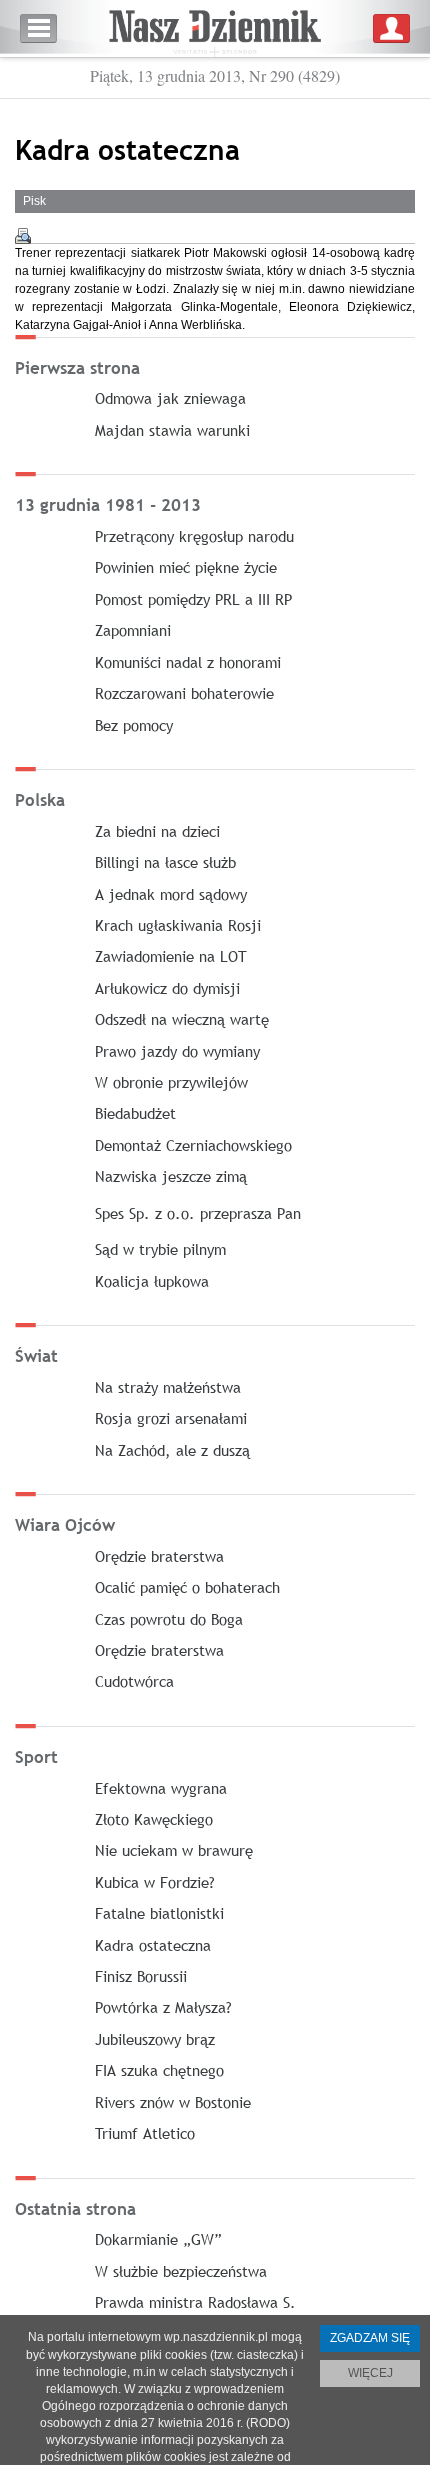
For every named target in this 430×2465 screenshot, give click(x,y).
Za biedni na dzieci (157, 831)
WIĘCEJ (370, 2373)
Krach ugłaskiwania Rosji (178, 925)
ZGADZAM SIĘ (370, 2338)
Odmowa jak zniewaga (170, 398)
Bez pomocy (134, 725)
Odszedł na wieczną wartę (182, 1019)
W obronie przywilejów (171, 1082)
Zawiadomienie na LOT (171, 956)
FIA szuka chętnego (159, 2070)
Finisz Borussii (141, 1976)
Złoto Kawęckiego (154, 1819)
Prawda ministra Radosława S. (195, 2302)
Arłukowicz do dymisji (167, 988)
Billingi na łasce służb (165, 862)
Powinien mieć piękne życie (186, 567)
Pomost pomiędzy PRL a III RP (193, 599)
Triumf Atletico (145, 2133)
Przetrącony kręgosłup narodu (194, 536)
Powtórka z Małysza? (163, 2007)
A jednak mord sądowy (171, 894)
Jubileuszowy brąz (155, 2039)
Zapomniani (133, 630)
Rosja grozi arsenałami (171, 1418)
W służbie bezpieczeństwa (181, 2271)
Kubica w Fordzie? (155, 1882)
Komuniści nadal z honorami (188, 662)
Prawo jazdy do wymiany (177, 1051)
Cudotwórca (134, 1681)
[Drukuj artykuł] (23, 236)
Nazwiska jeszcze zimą (171, 1176)
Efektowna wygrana (161, 1788)
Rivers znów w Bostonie (173, 2102)
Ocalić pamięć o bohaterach (187, 1587)
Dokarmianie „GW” (158, 2239)
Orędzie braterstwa (159, 1556)
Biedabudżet (135, 1113)
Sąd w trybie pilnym (160, 1249)
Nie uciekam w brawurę (174, 1850)
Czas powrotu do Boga (169, 1619)
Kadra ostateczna (153, 1945)
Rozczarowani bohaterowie (184, 693)
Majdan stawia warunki (172, 430)
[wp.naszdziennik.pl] (215, 28)
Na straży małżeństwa (168, 1387)
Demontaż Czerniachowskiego (193, 1145)
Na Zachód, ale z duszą (172, 1450)
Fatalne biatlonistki (159, 1913)
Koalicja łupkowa (152, 1281)
